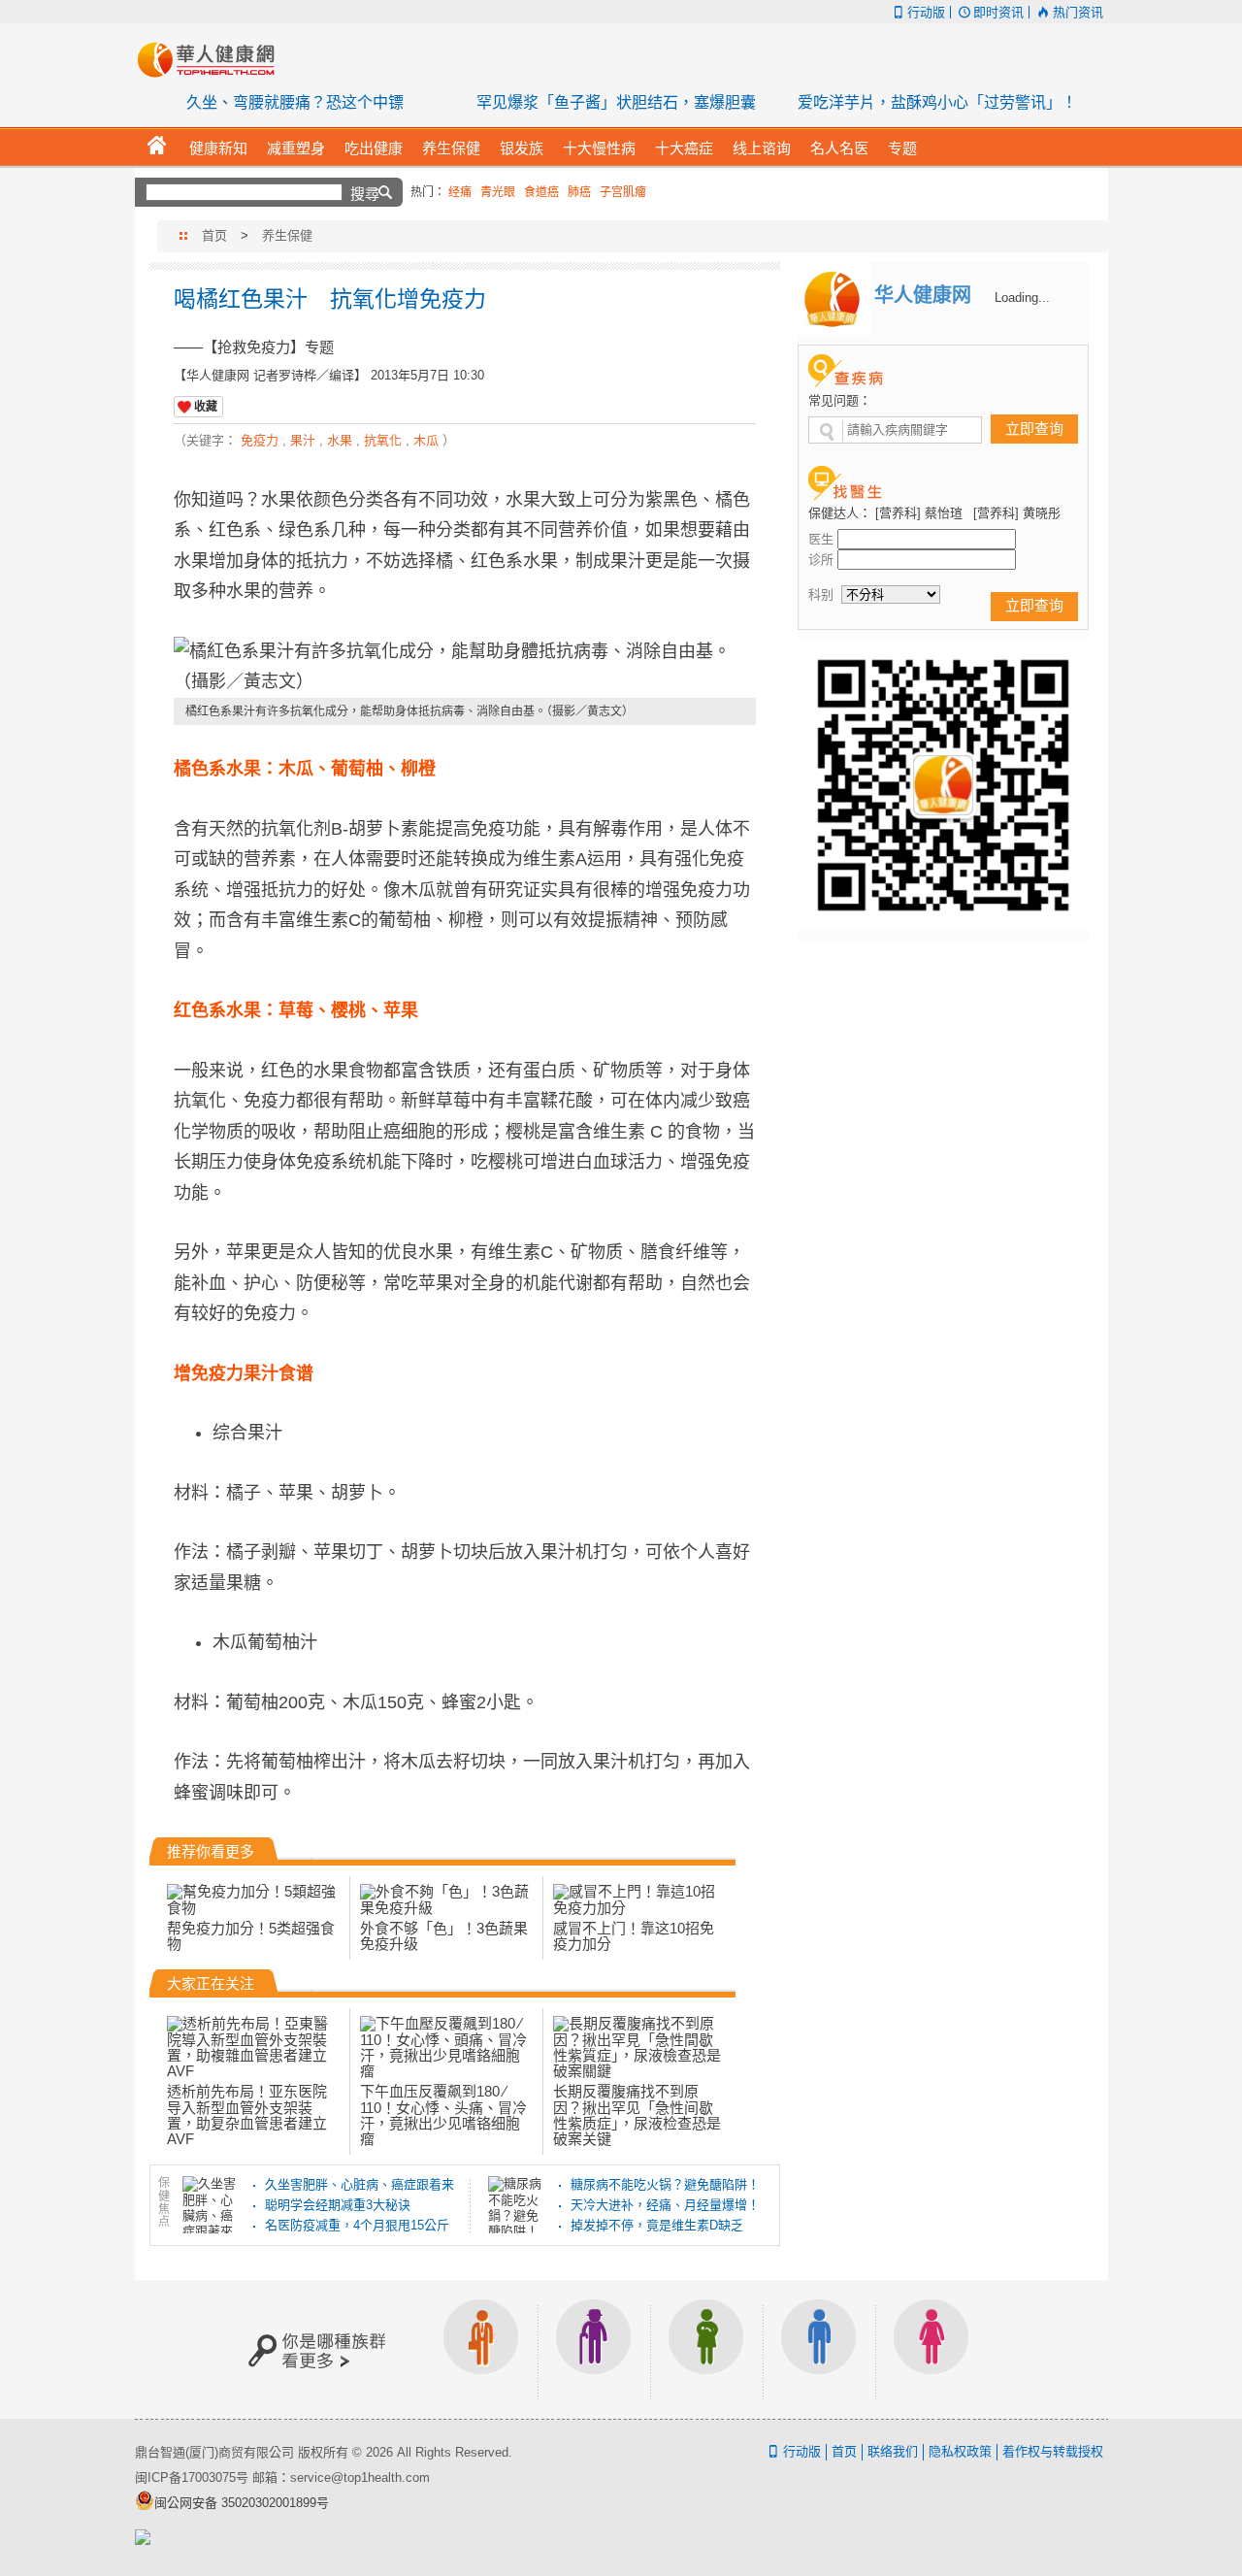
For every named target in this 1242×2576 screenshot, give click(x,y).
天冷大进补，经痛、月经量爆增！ (665, 2205)
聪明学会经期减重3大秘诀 (338, 2205)
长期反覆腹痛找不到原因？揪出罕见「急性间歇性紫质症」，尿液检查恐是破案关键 (637, 2115)
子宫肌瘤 (623, 192)
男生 (819, 2349)
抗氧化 (383, 440)
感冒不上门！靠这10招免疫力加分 (634, 1936)
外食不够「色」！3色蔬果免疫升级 (444, 1936)
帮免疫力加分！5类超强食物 (251, 1936)
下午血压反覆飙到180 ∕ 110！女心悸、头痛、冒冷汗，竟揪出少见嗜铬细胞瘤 (443, 2115)
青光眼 (498, 192)
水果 (340, 440)
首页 (214, 235)
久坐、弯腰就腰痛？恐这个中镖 (295, 102)
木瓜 (426, 440)
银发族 (594, 2349)
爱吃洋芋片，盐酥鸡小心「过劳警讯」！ (937, 102)
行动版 (926, 12)
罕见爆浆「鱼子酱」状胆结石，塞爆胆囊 (616, 102)
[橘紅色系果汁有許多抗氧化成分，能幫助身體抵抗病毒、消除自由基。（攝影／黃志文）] (465, 667)
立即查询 (1034, 429)
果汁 (303, 440)
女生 (931, 2349)
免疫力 (260, 440)
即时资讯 (998, 12)
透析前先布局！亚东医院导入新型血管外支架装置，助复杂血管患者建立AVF (247, 2115)
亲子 (706, 2349)
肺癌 (579, 192)
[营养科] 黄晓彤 (1017, 513)
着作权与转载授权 (1053, 2451)
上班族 (481, 2349)
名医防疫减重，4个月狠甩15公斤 (357, 2225)
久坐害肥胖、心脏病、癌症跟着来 (360, 2184)
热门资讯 (1078, 12)
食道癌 (541, 192)
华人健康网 (212, 59)
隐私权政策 (960, 2451)
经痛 (460, 192)
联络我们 (893, 2451)
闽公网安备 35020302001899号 (242, 2503)
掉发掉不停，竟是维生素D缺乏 (657, 2225)
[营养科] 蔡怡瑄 (919, 513)
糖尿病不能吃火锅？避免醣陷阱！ (665, 2184)
